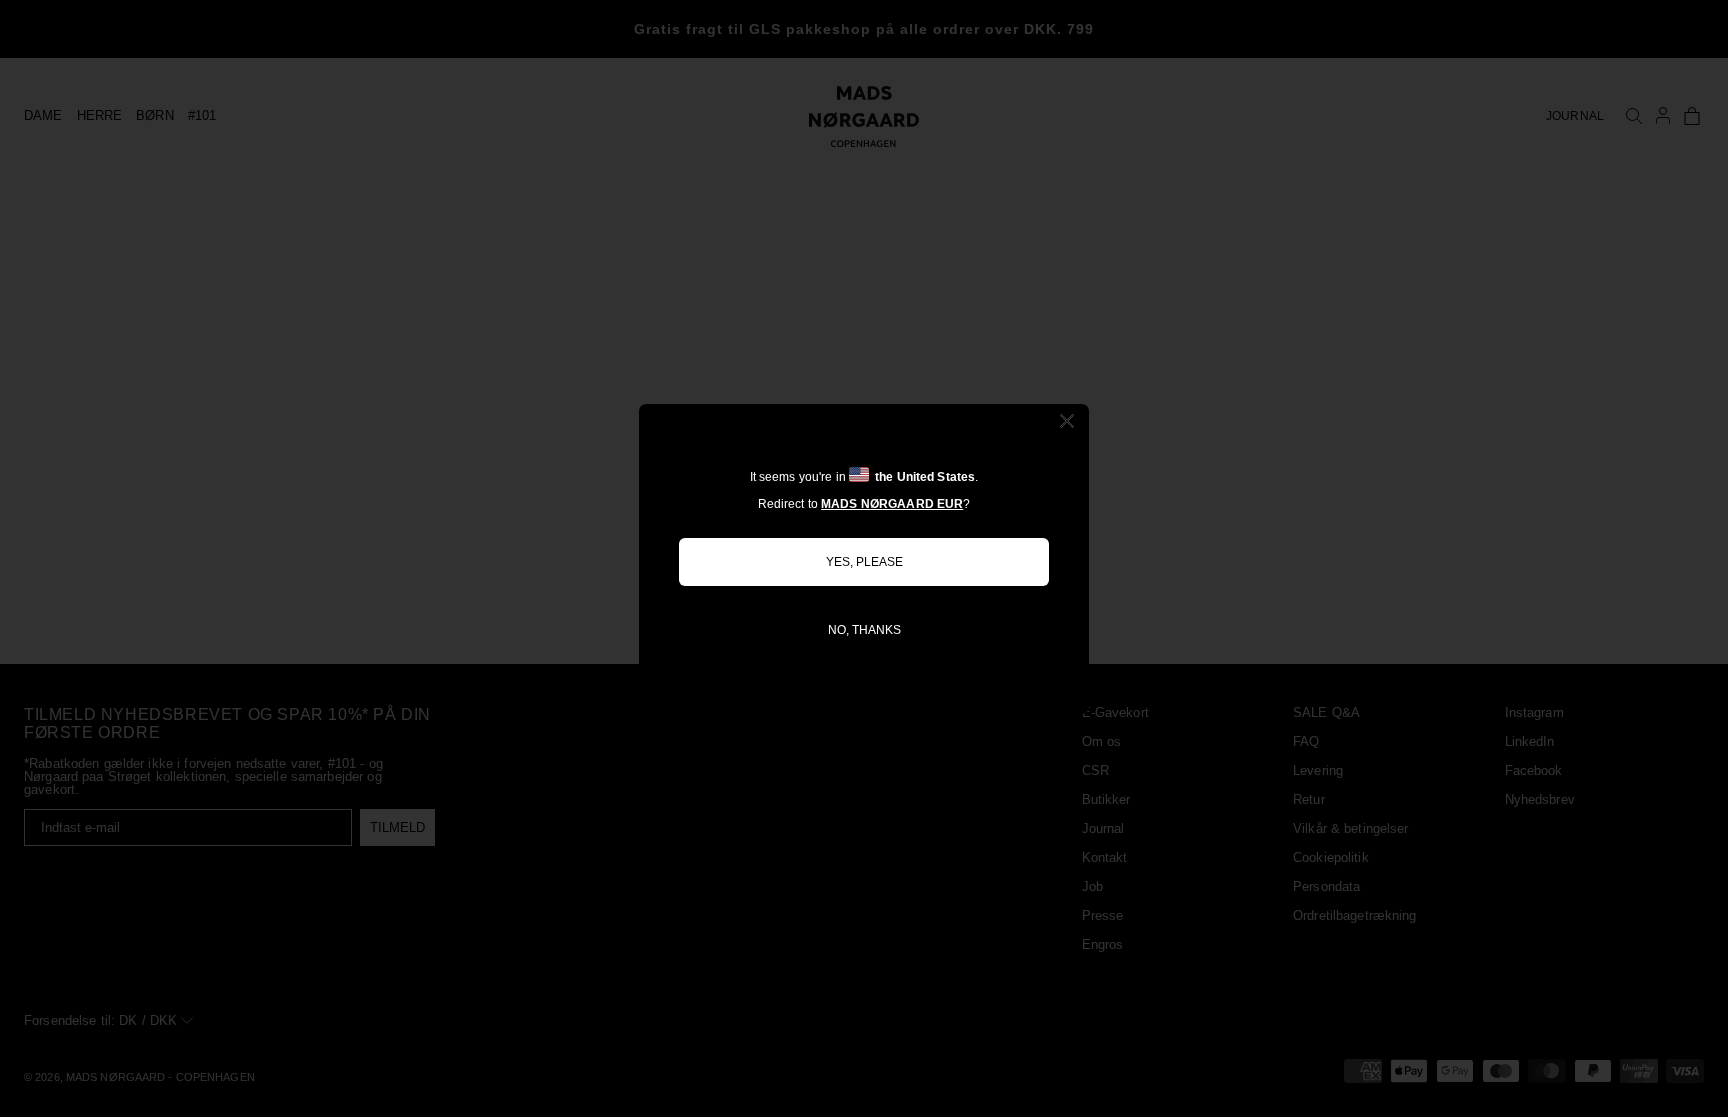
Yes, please (864, 562)
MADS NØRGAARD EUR (892, 504)
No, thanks (864, 630)
